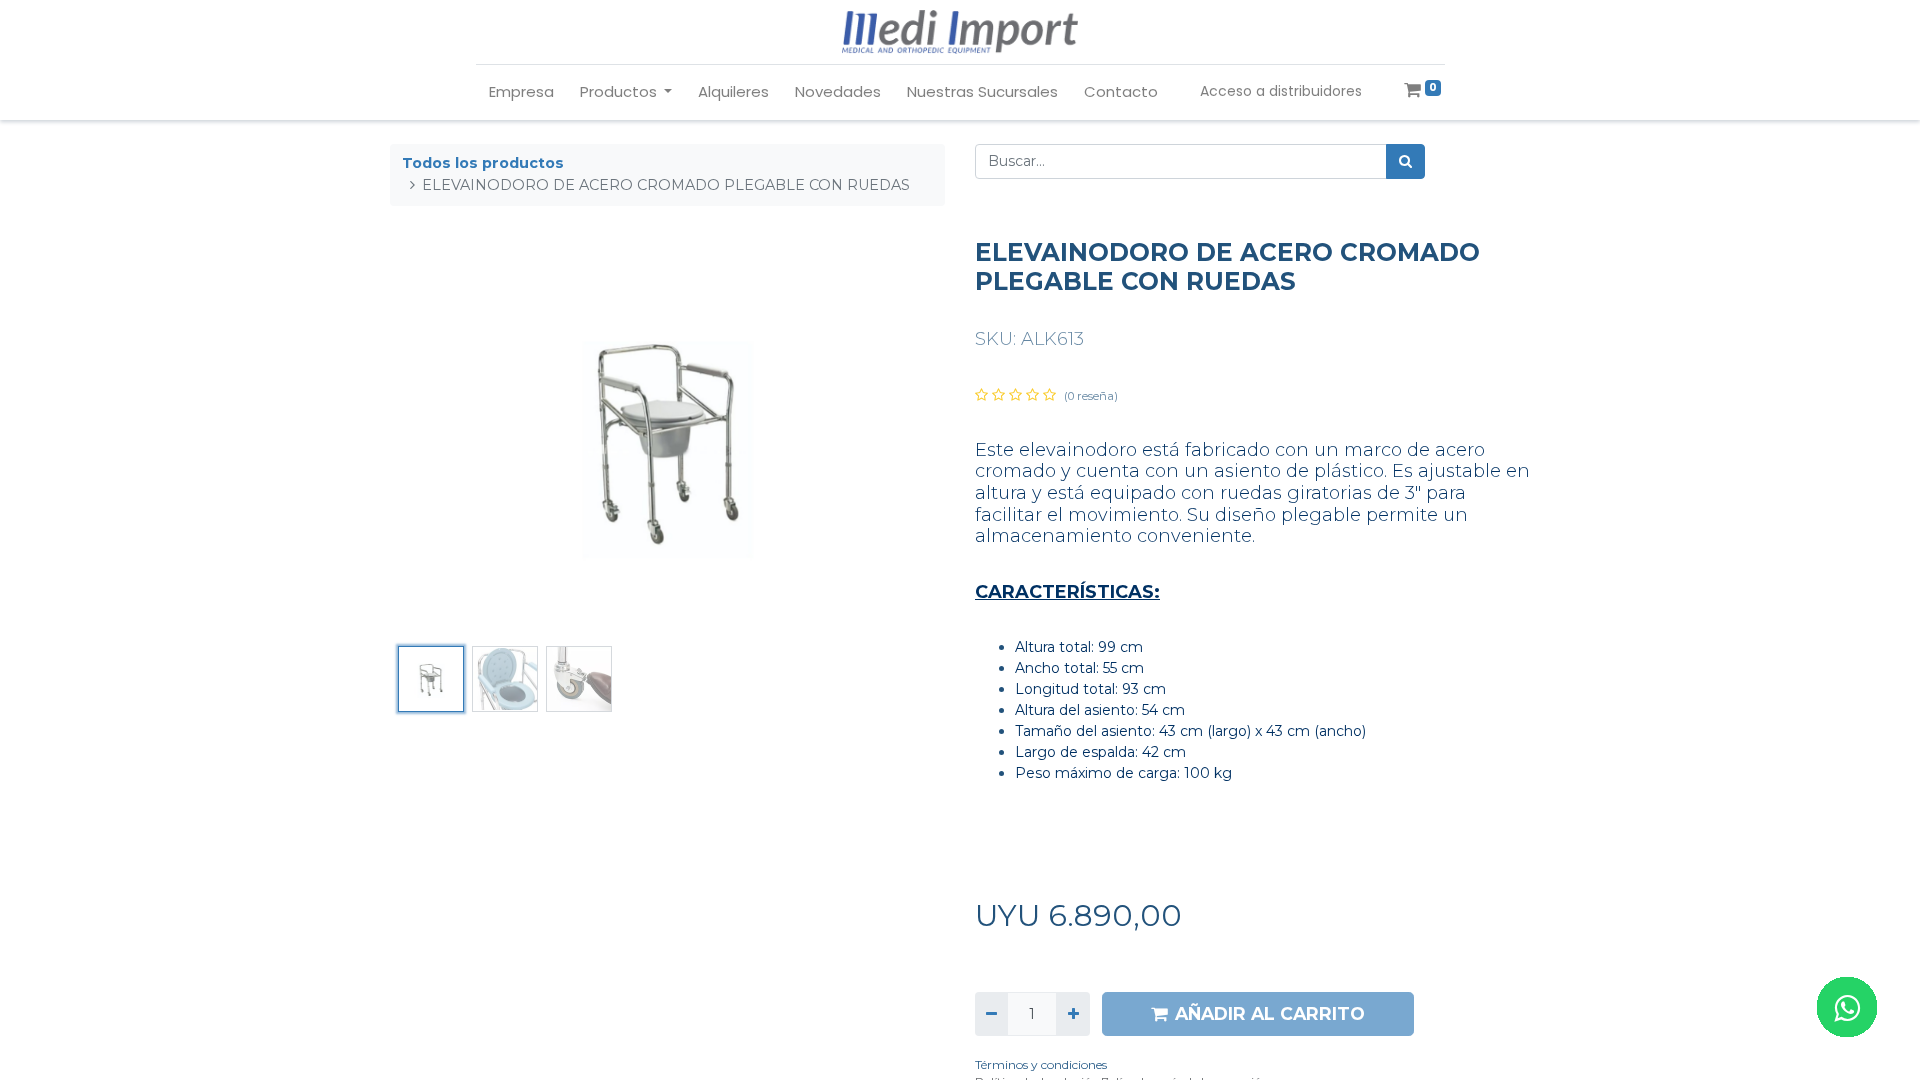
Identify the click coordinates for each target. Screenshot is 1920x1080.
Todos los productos (483, 163)
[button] (431, 438)
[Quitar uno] (991, 1013)
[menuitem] (521, 92)
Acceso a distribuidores (1281, 91)
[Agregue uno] (1072, 1013)
